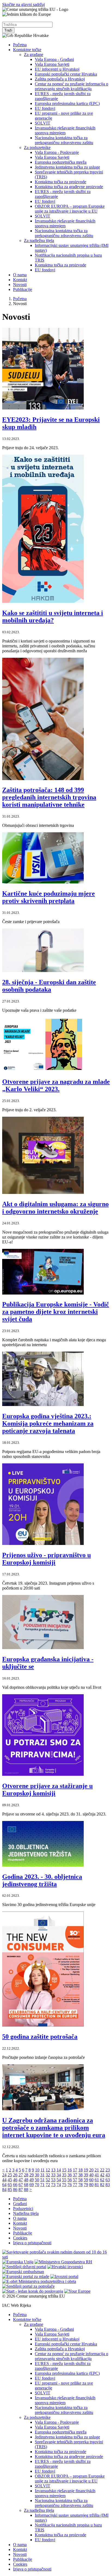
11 (43, 2170)
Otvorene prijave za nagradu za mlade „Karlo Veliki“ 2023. (56, 1085)
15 (64, 2170)
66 (15, 2185)
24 (4, 2175)
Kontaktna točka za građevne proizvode (69, 187)
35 (64, 2175)
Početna (20, 45)
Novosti (20, 285)
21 (97, 2170)
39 (86, 2175)
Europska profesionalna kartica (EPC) (67, 103)
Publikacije (23, 289)
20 (91, 2170)
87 (21, 2189)
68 (26, 2185)
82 (102, 2185)
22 (102, 2170)
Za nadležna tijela (39, 240)
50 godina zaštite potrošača (40, 2037)
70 (37, 2185)
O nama (20, 275)
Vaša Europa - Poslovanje (57, 152)
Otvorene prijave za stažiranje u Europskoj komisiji (47, 1790)
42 (102, 2175)
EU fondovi (45, 108)
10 (37, 2170)
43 (108, 2175)
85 (10, 2189)
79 (86, 2185)
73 (53, 2185)
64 (4, 2185)
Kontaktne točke (27, 50)
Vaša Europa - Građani (54, 59)
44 (4, 2180)
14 (59, 2170)
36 (70, 2175)
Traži (8, 30)
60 (91, 2180)
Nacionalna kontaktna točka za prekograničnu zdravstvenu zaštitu (64, 140)
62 (102, 2180)
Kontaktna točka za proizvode (60, 182)
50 (37, 2180)
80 (91, 2185)
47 (21, 2180)
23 (108, 2170)
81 (97, 2185)
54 (59, 2180)
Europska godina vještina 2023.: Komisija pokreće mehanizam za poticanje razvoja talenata (48, 1423)
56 (70, 2180)
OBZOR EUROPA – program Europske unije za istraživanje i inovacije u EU (70, 209)
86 (15, 2189)
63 (108, 2180)
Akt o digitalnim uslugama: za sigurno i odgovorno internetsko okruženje (55, 1208)
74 (59, 2185)
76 (70, 2185)
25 (10, 2175)
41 (97, 2175)
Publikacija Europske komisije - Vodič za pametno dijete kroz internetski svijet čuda (56, 1312)
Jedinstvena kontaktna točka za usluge (67, 167)
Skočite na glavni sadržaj (24, 4)
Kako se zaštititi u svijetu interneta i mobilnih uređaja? (53, 617)
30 (37, 2175)
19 (86, 2170)
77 (75, 2185)
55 (64, 2180)
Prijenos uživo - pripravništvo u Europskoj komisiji (46, 1559)
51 (42, 2180)
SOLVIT (43, 123)
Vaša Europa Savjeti (52, 64)
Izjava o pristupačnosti (32, 2243)
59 (86, 2180)
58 (80, 2180)
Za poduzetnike (37, 148)
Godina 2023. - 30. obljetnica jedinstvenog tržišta (42, 1880)
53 (53, 2180)
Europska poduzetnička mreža (61, 162)
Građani (20, 2204)
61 (97, 2180)
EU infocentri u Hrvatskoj (57, 69)
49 (32, 2180)
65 (10, 2185)
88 (26, 2189)
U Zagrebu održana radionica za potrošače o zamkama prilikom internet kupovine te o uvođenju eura (54, 2128)
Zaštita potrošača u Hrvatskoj (60, 79)
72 (48, 2185)
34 (59, 2175)
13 (53, 2170)
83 (108, 2185)
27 (21, 2175)
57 (75, 2180)
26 (15, 2175)
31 (42, 2175)
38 (80, 2175)
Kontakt (20, 280)
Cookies (20, 2238)
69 (32, 2185)
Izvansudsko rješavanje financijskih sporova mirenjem (65, 130)
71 (42, 2185)
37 (75, 2175)
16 (70, 2170)
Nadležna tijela (26, 2213)
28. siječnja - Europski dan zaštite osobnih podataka (49, 986)
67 (21, 2185)
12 (48, 2170)
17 (75, 2170)
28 (26, 2175)
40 (91, 2175)
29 (32, 2175)
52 (48, 2180)
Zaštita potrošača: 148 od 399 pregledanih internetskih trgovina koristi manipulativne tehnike (49, 797)
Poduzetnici (23, 2209)
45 (10, 2180)
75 (64, 2185)
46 (15, 2180)
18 (80, 2170)
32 (48, 2175)
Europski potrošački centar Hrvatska (66, 74)
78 (80, 2185)
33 (53, 2175)
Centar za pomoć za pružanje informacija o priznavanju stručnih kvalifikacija (71, 86)
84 (4, 2189)
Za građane (34, 55)
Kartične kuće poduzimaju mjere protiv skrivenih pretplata (49, 897)
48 (26, 2180)
